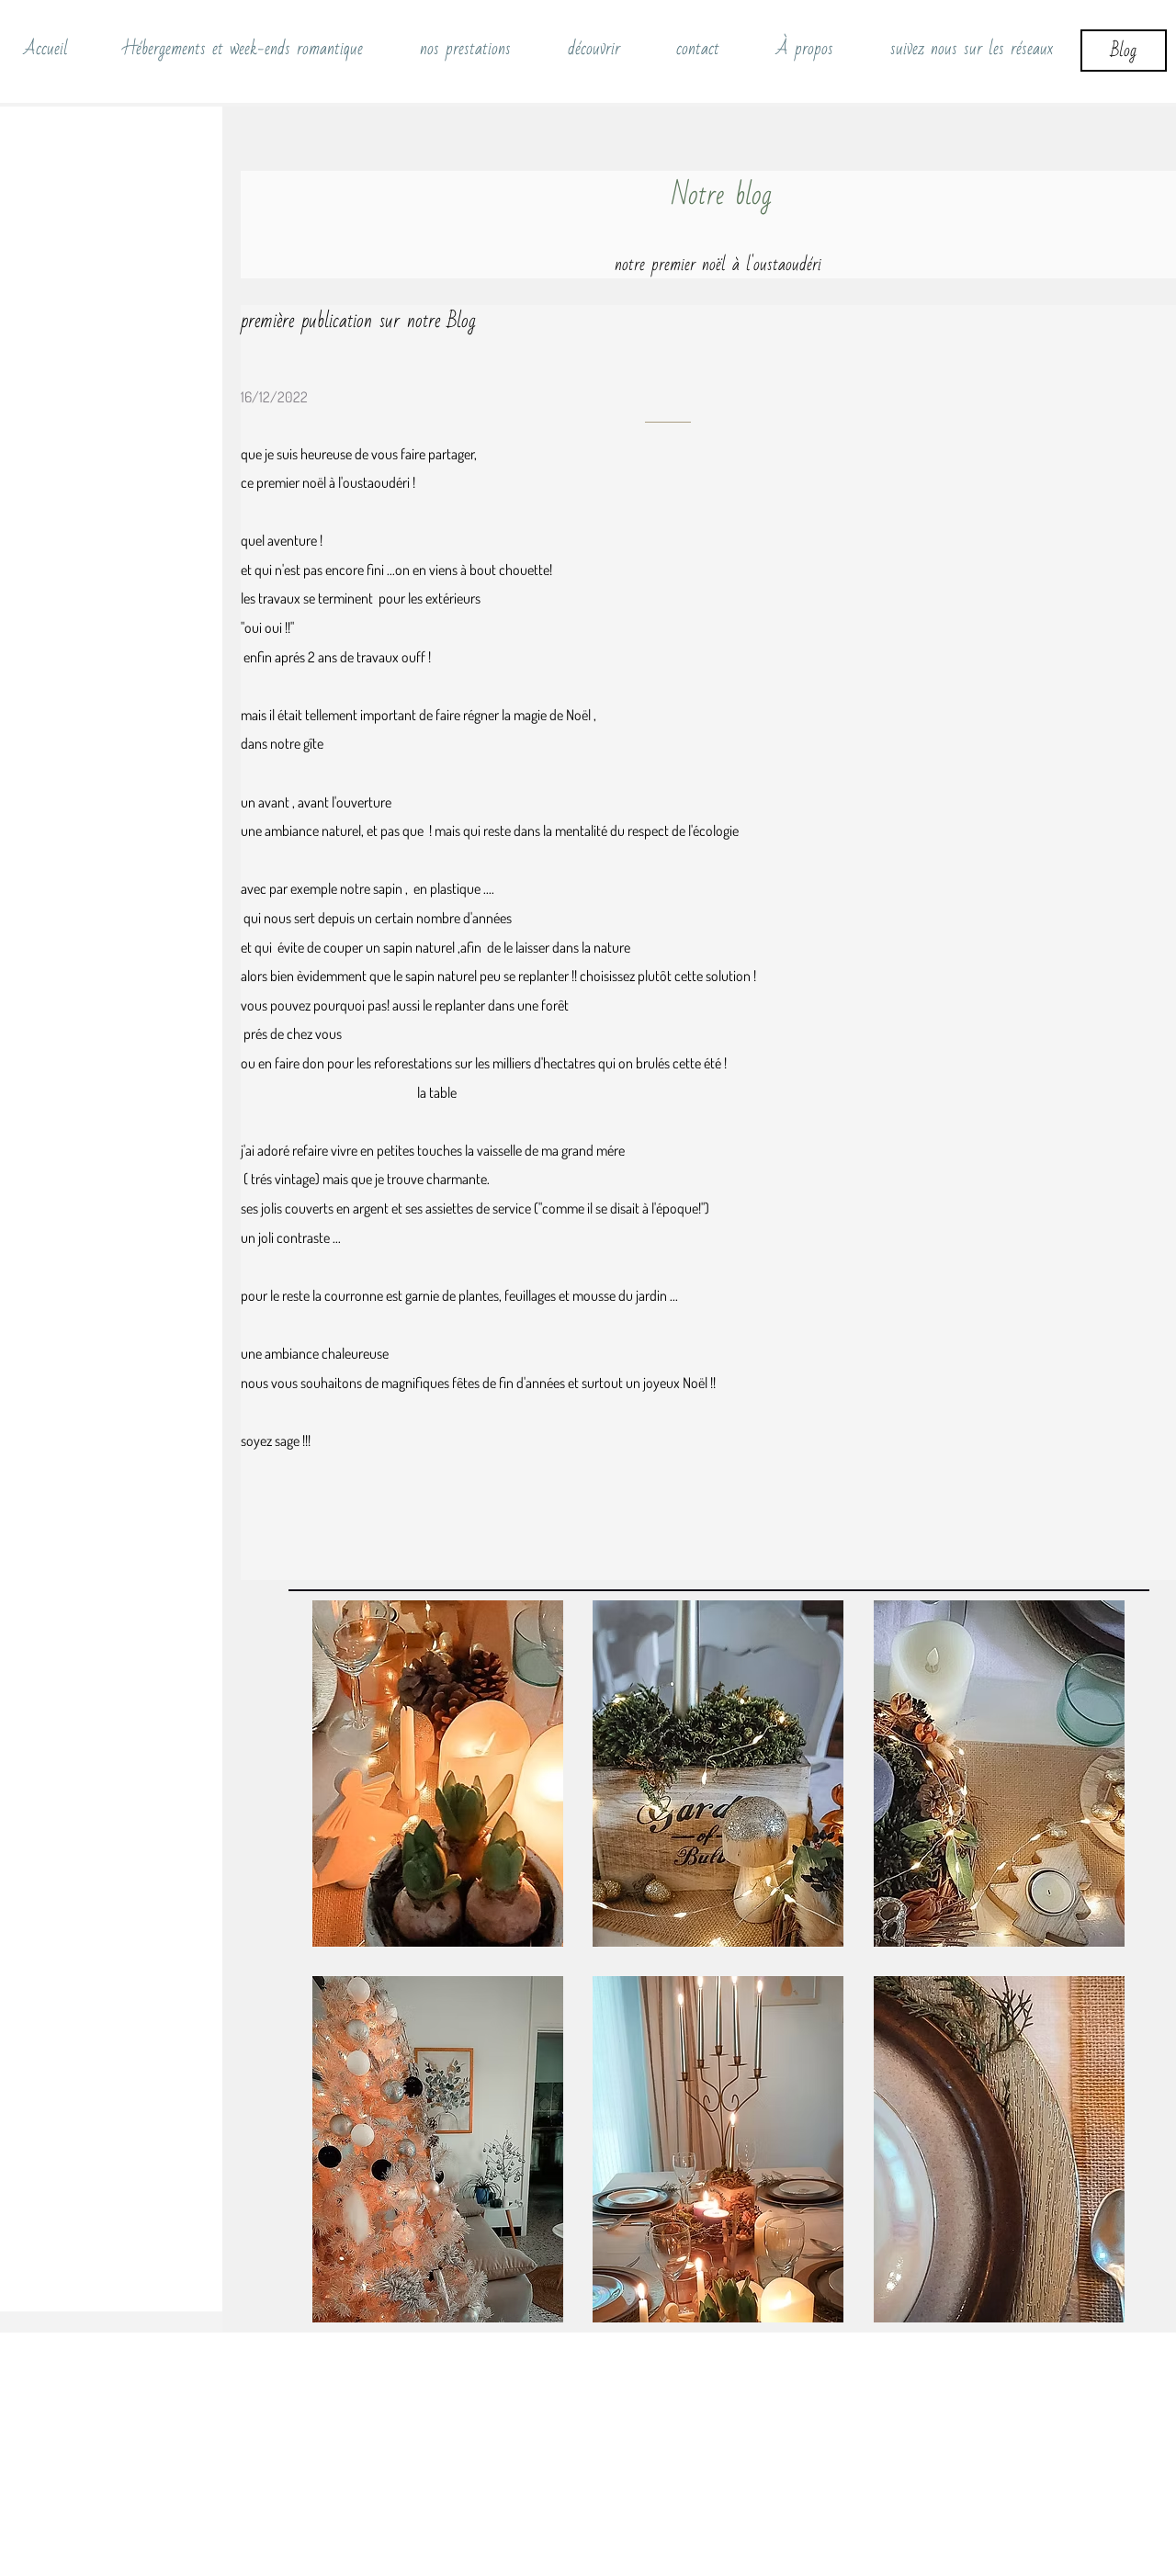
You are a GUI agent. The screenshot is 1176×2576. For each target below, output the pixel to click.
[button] (438, 1774)
